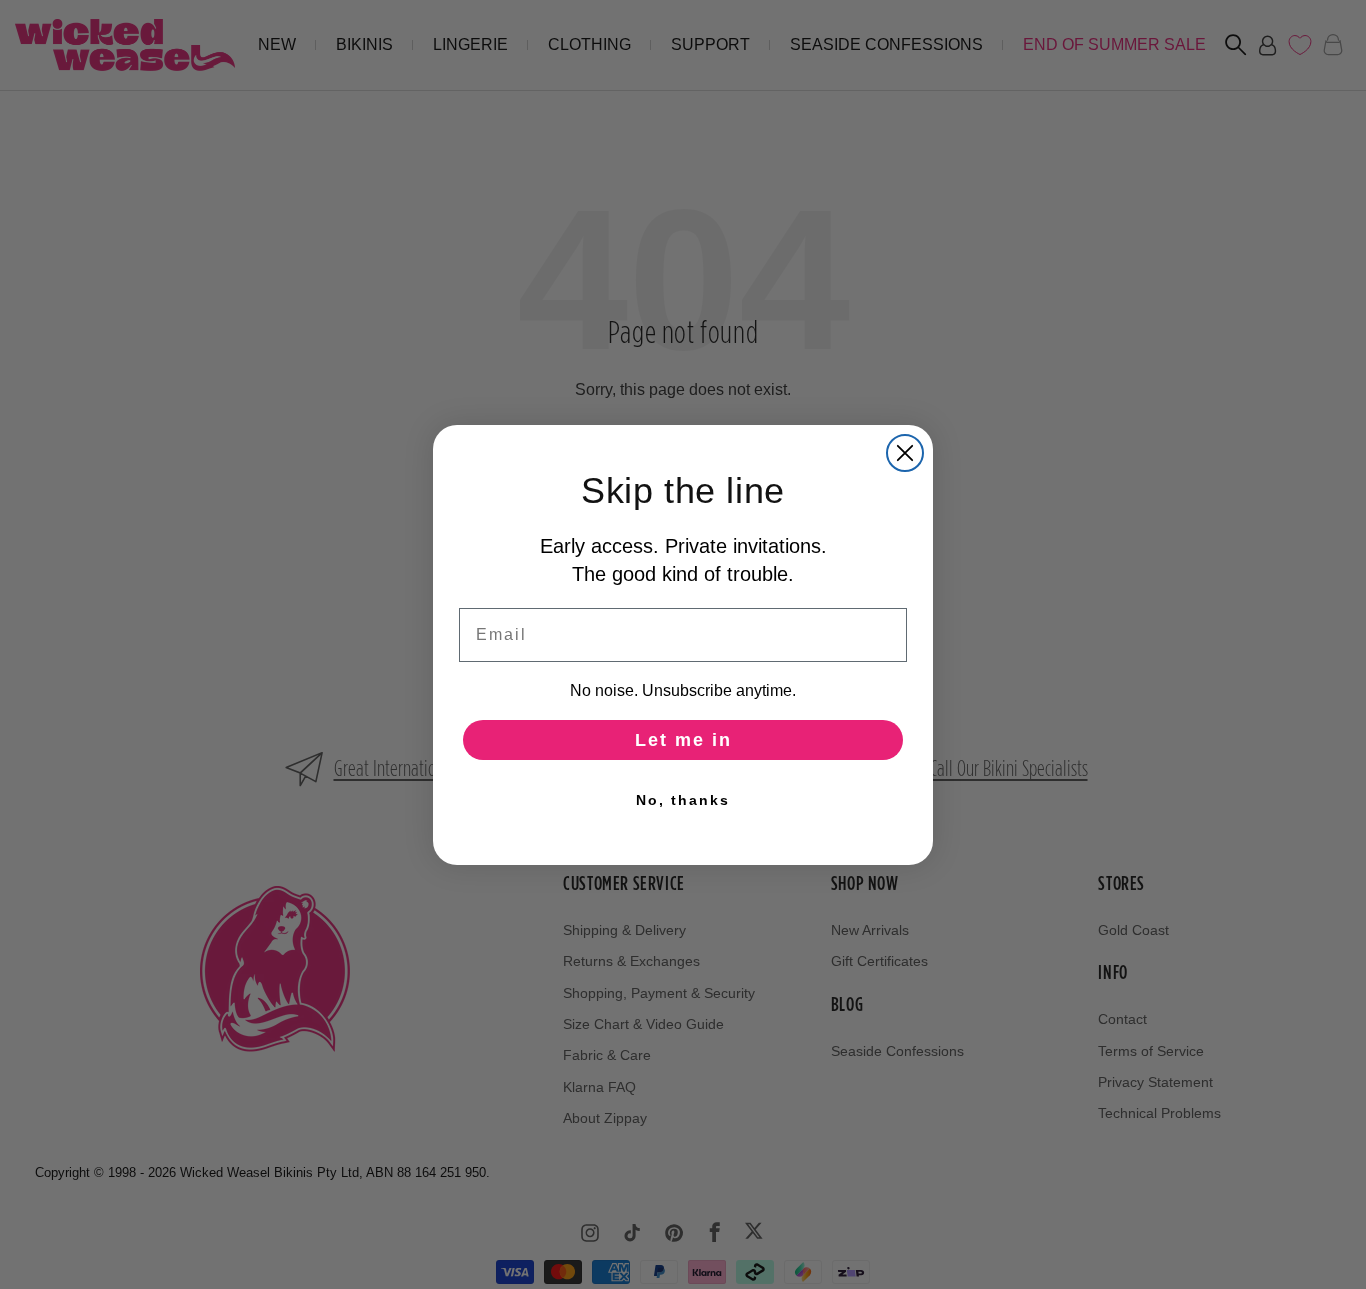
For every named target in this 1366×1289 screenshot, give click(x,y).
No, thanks (683, 800)
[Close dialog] (905, 453)
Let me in (683, 740)
